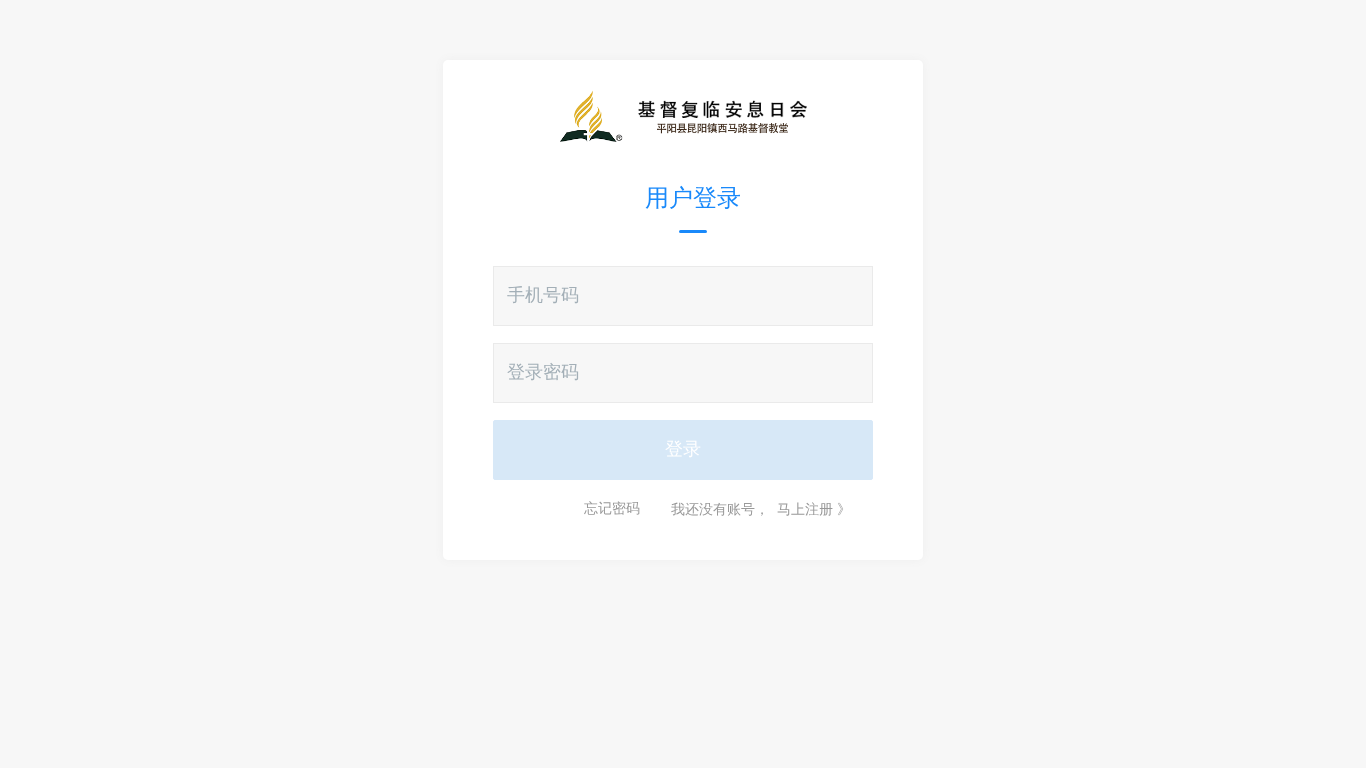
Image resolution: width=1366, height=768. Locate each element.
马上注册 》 (814, 509)
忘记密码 (612, 509)
